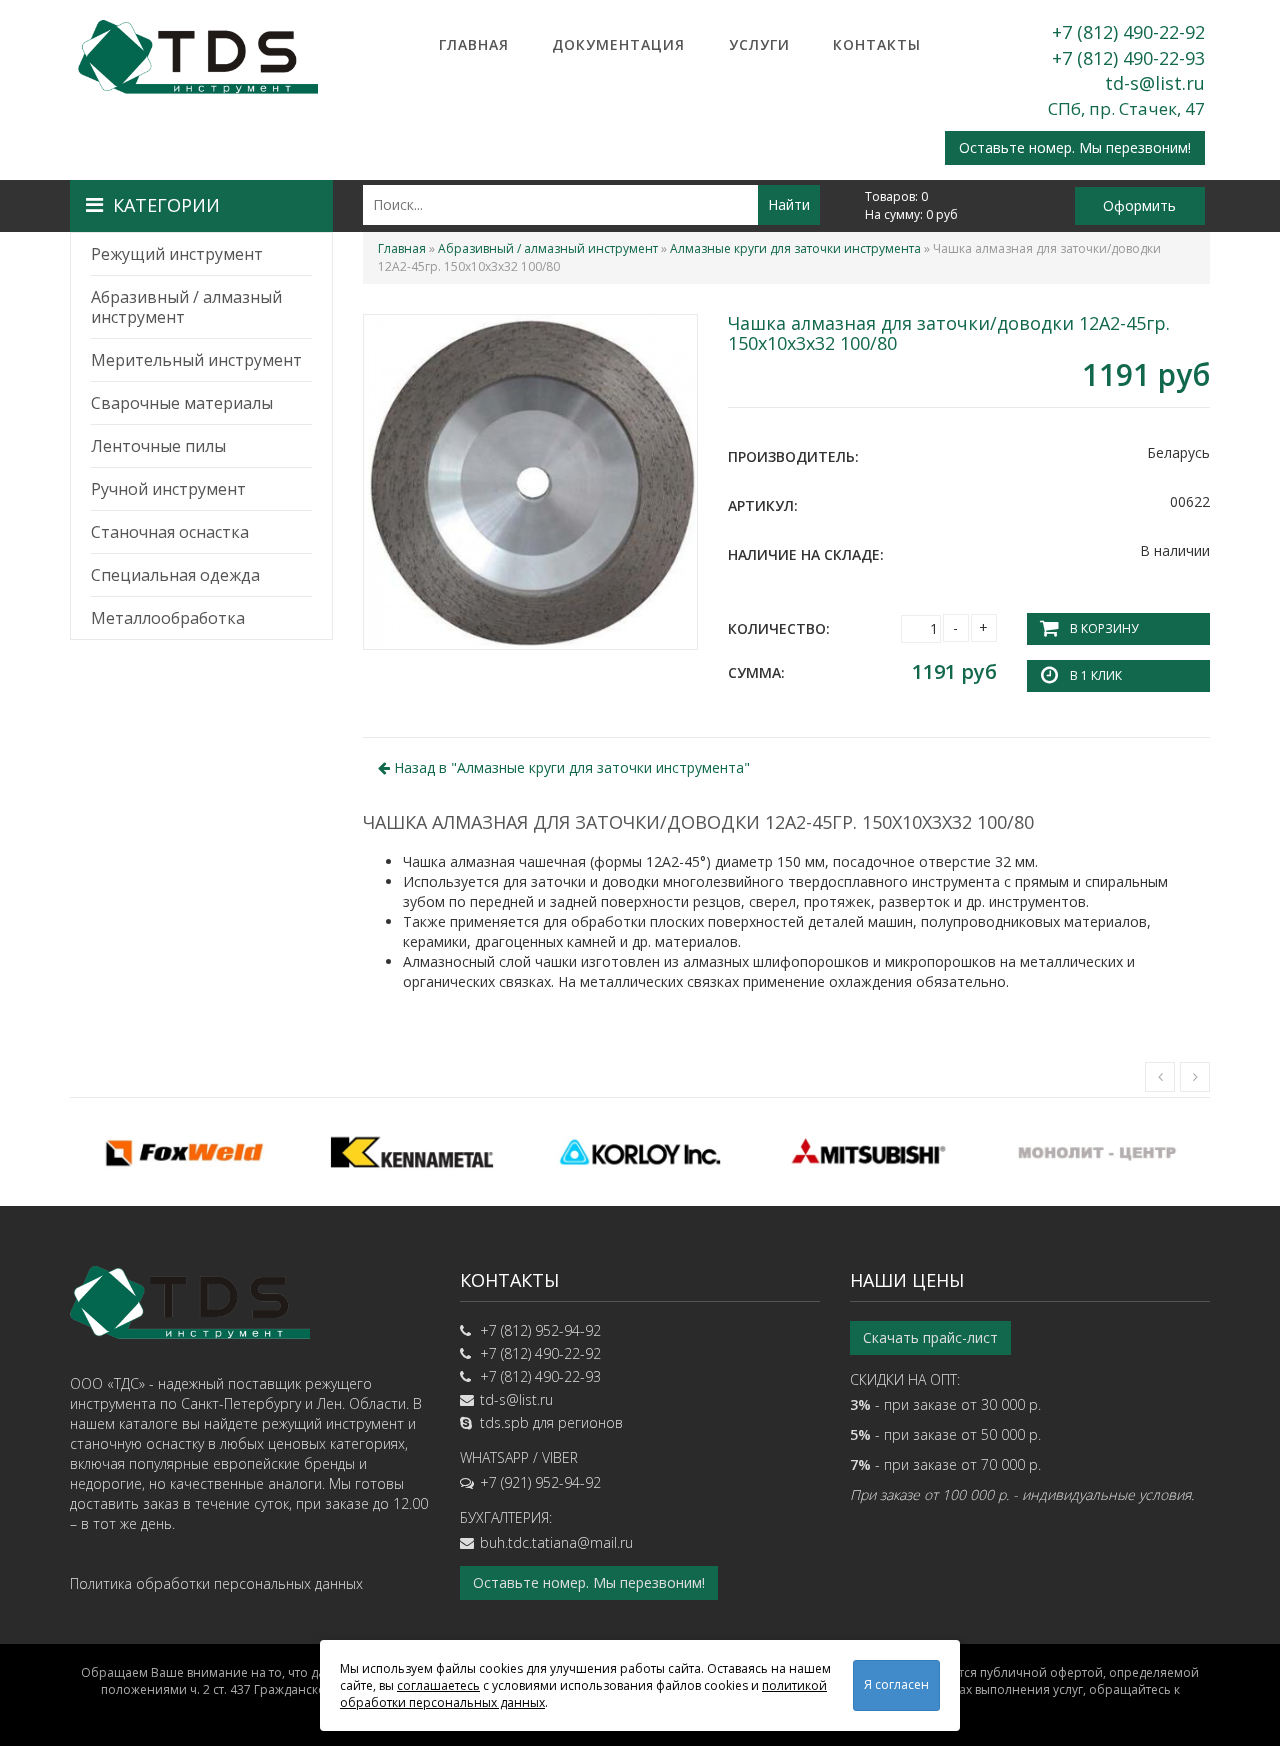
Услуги (759, 44)
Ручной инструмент (168, 489)
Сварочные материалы (182, 403)
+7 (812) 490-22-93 (1128, 58)
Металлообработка (168, 618)
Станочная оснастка (170, 532)
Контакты (877, 44)
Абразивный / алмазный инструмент (186, 307)
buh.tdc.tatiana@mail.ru (556, 1542)
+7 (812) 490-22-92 (1128, 32)
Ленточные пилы (158, 446)
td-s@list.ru (1155, 83)
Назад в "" (570, 767)
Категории (166, 205)
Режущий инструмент (177, 254)
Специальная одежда (175, 575)
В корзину (1104, 628)
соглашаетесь (438, 1685)
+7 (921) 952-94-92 (540, 1482)
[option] (184, 1152)
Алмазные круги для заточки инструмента (795, 248)
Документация (618, 44)
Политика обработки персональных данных (216, 1583)
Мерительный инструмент (196, 360)
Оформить (1139, 205)
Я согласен (896, 1684)
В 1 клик (1096, 675)
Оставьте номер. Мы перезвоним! (1075, 147)
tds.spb (504, 1422)
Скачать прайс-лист (930, 1337)
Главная (474, 44)
